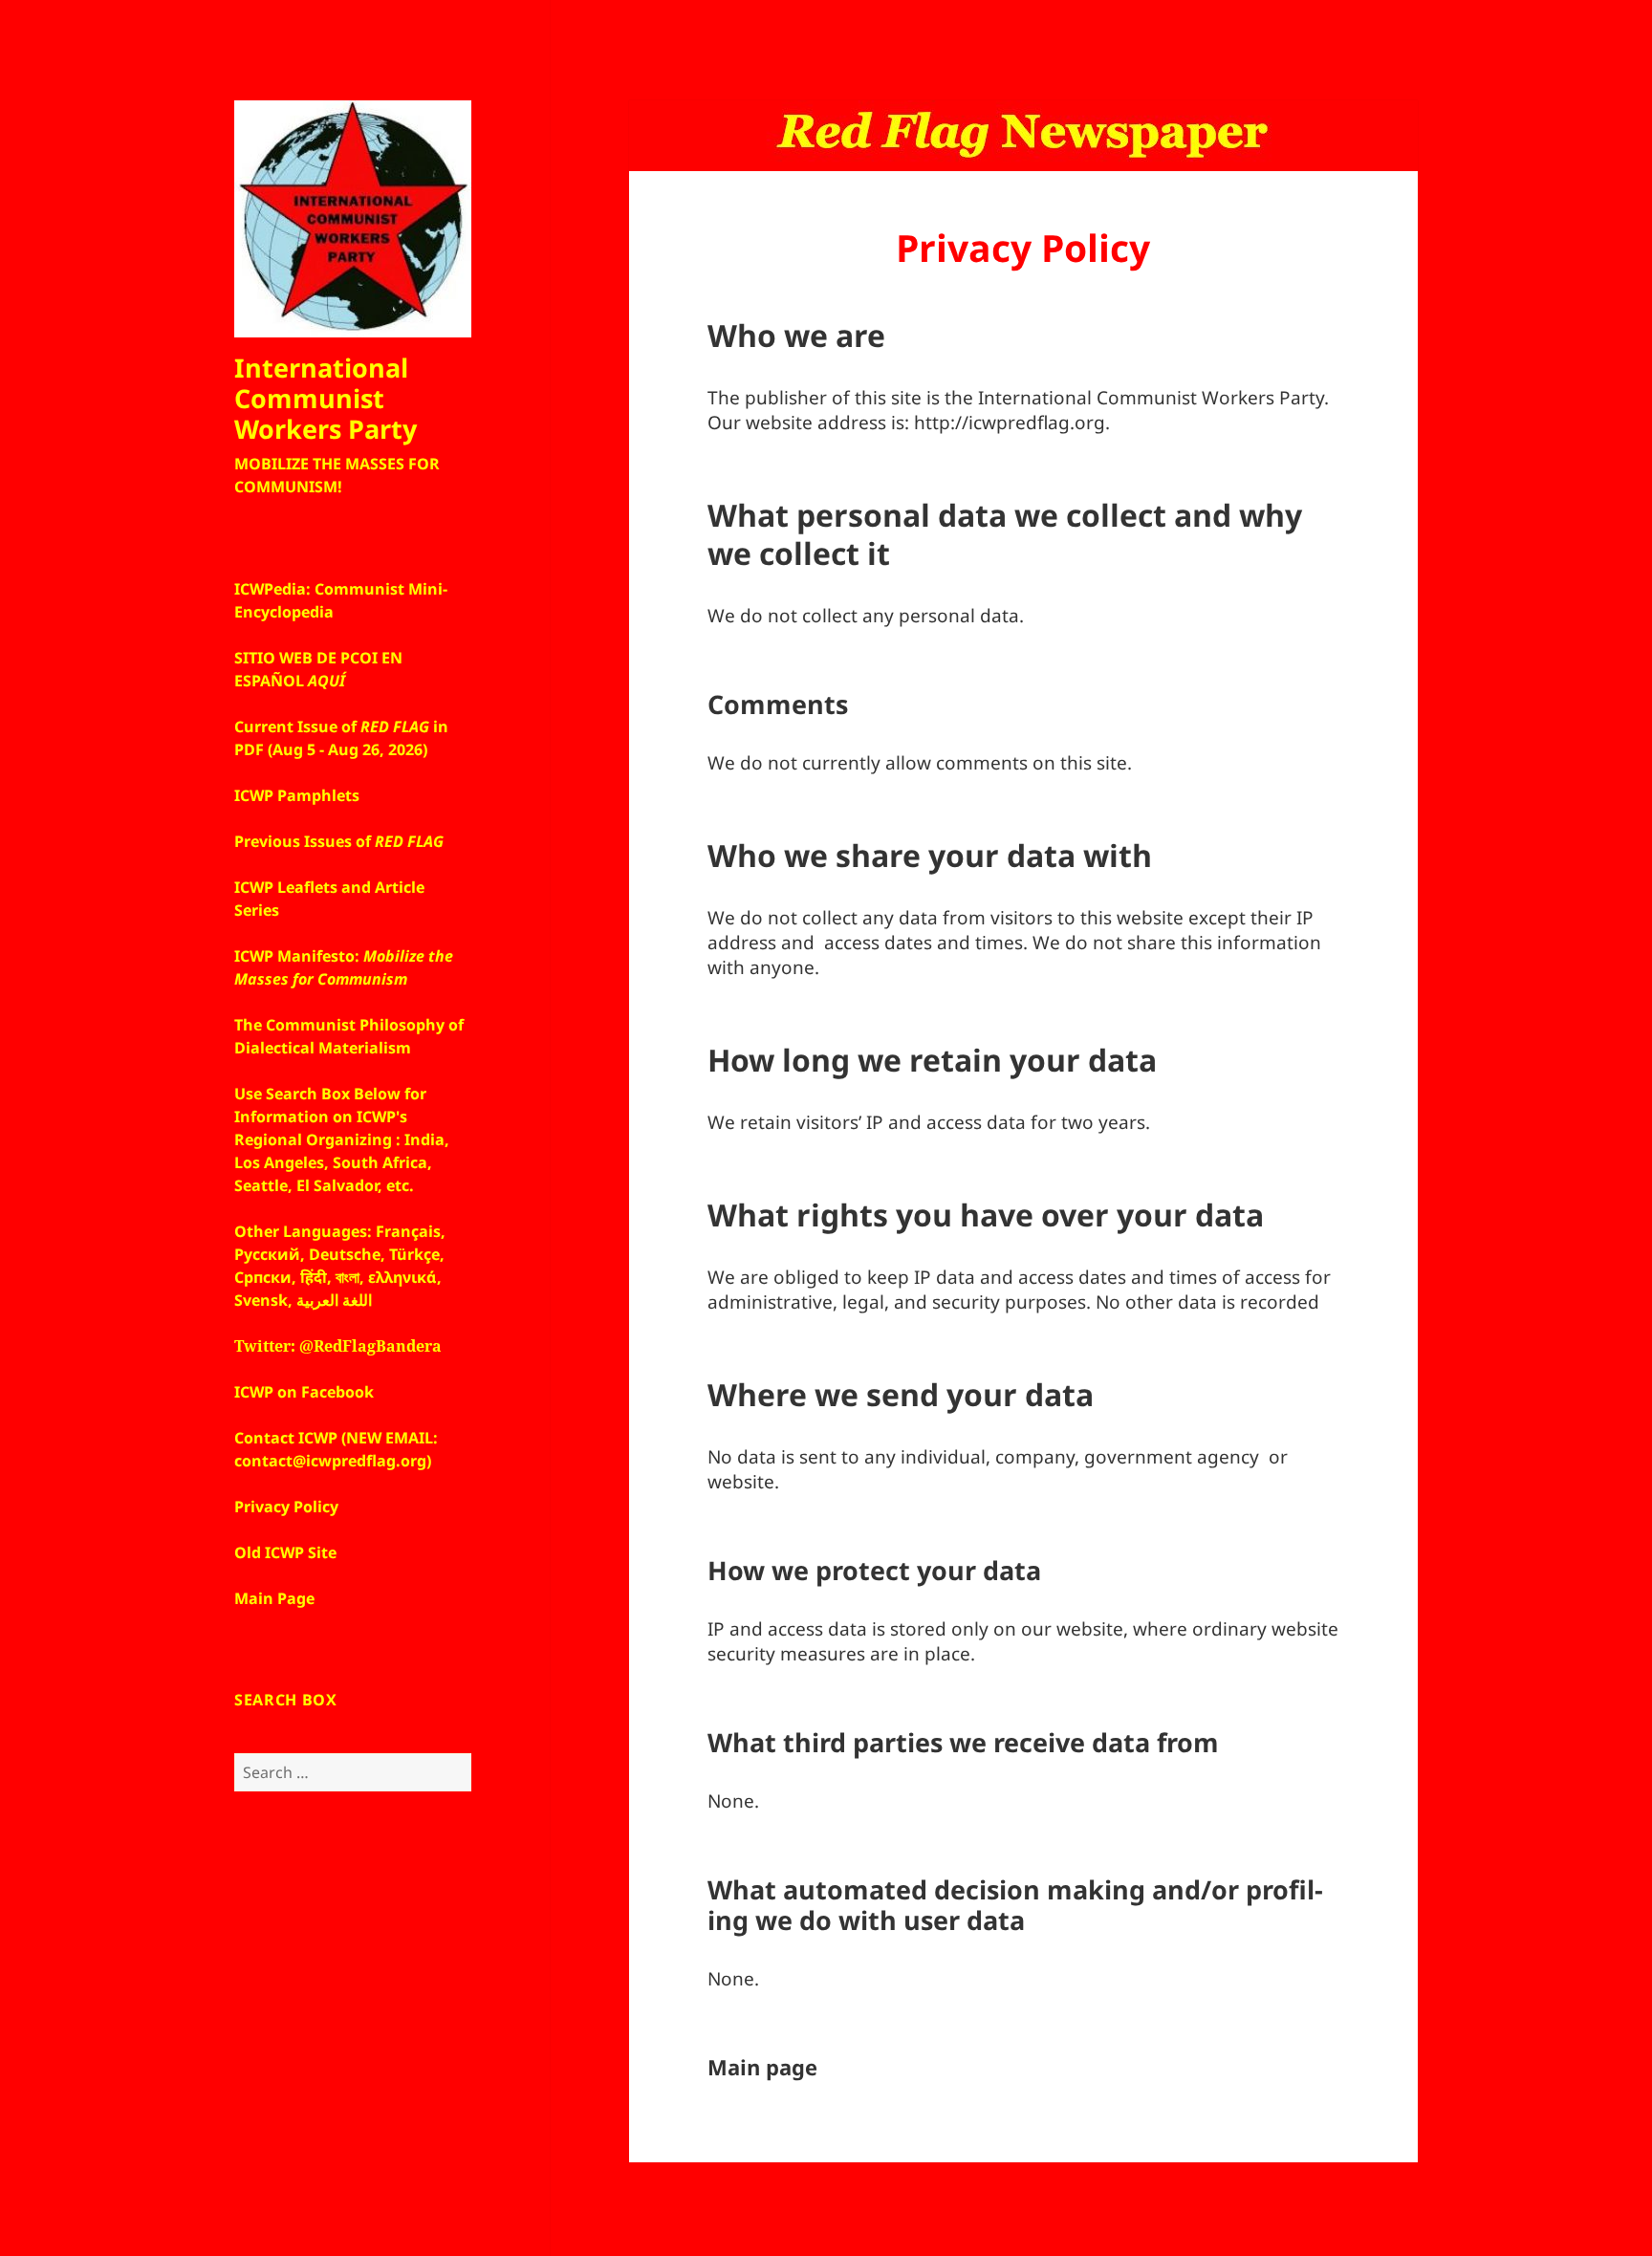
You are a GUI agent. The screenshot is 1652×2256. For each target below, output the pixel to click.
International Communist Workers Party (326, 398)
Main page (762, 2067)
